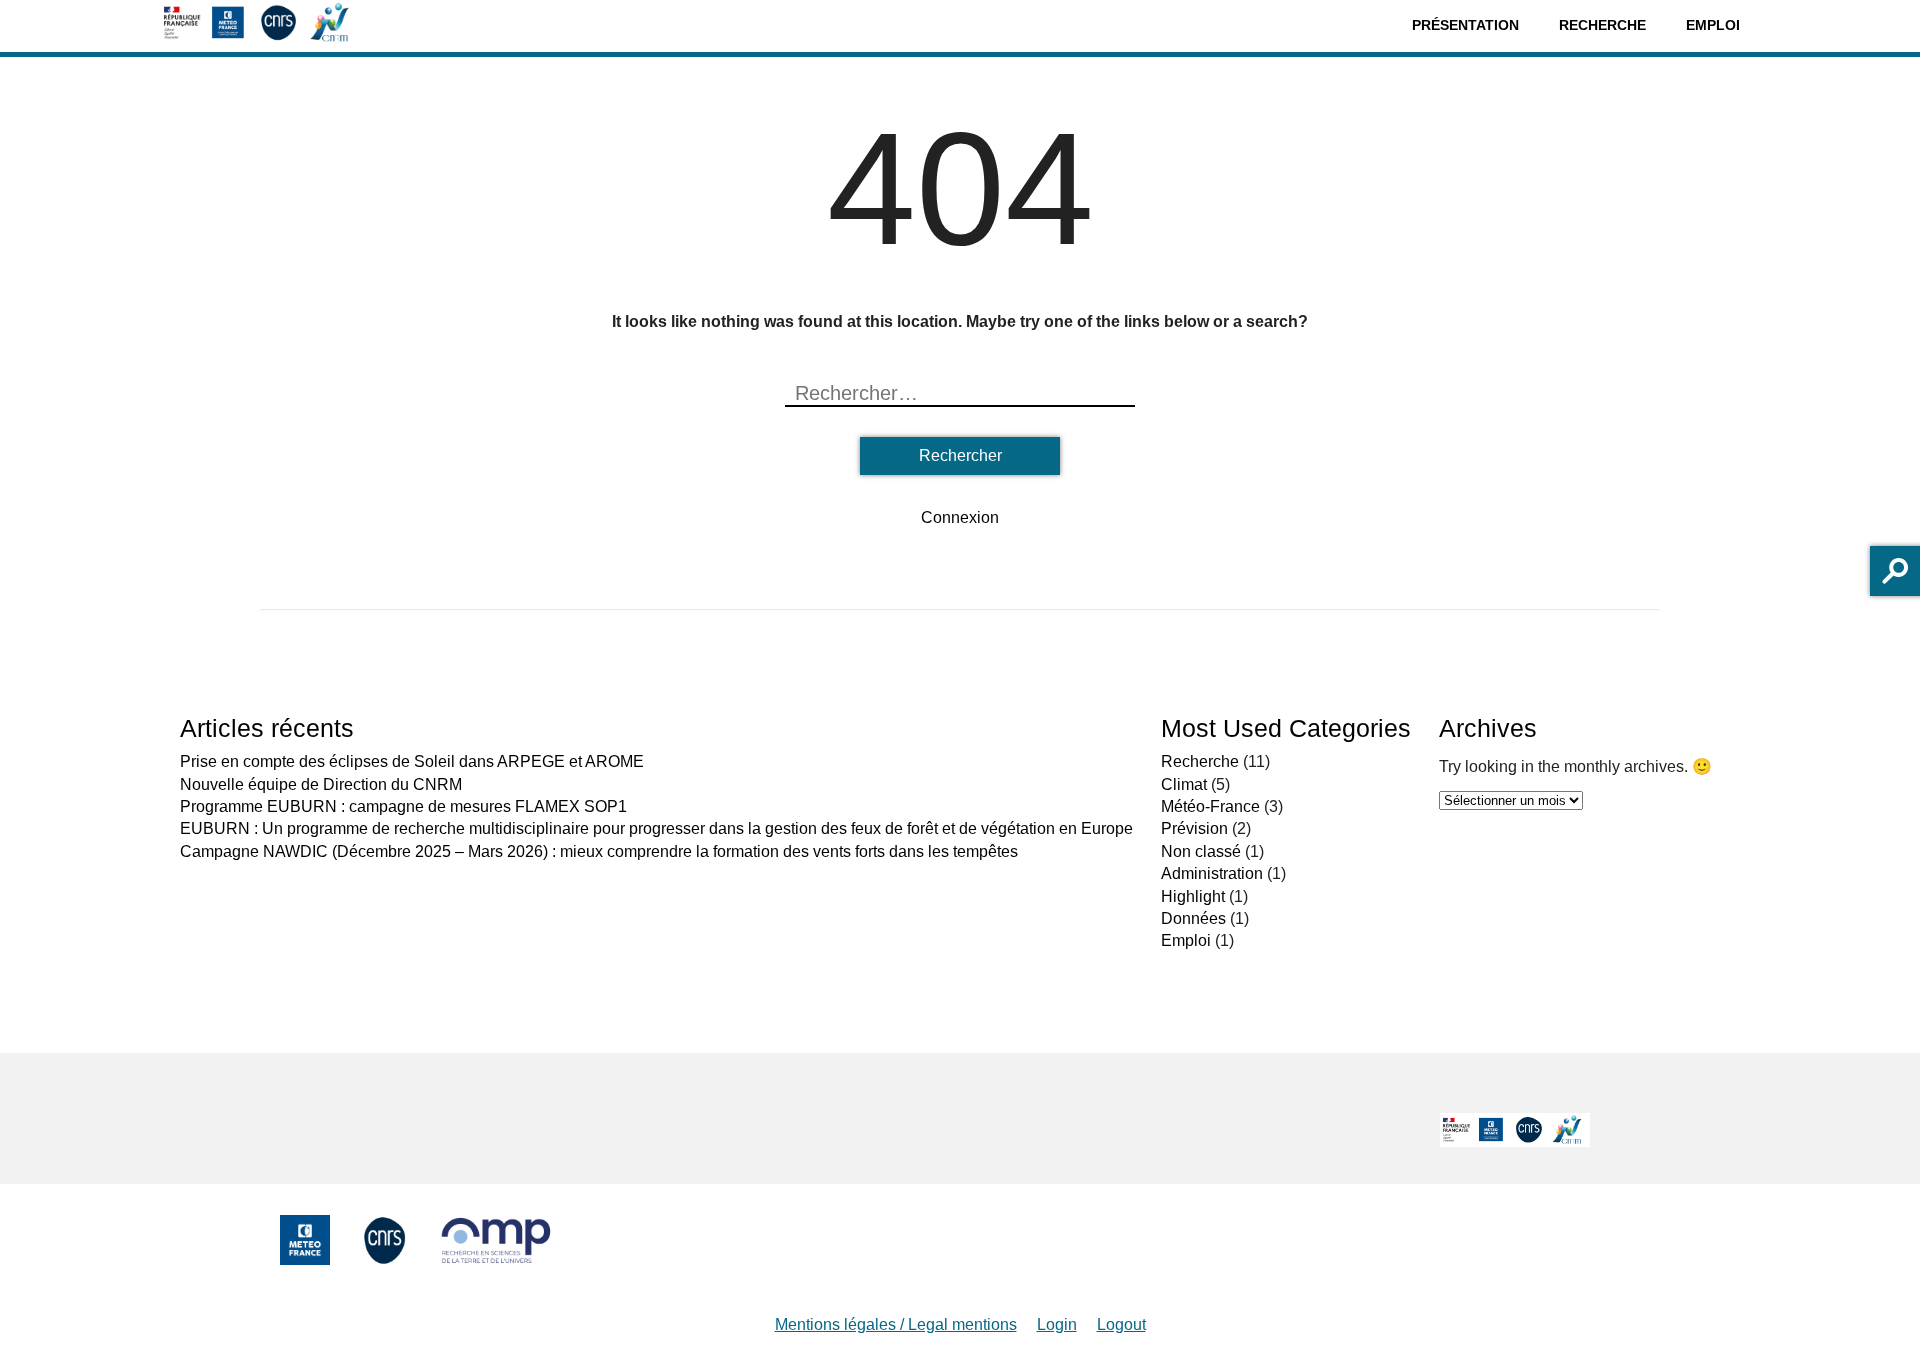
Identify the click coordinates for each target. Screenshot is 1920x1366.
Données (1193, 918)
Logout (1121, 1324)
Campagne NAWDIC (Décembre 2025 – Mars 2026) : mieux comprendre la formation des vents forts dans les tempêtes (599, 851)
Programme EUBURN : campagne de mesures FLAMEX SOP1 (403, 806)
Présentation (1465, 25)
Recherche (1602, 25)
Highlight (1193, 896)
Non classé (1201, 851)
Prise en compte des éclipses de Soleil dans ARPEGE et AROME (412, 761)
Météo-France (1210, 806)
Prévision (1194, 828)
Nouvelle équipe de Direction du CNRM (321, 784)
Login (1057, 1324)
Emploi (1713, 25)
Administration (1212, 873)
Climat (1184, 784)
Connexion (960, 517)
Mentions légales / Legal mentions (896, 1324)
